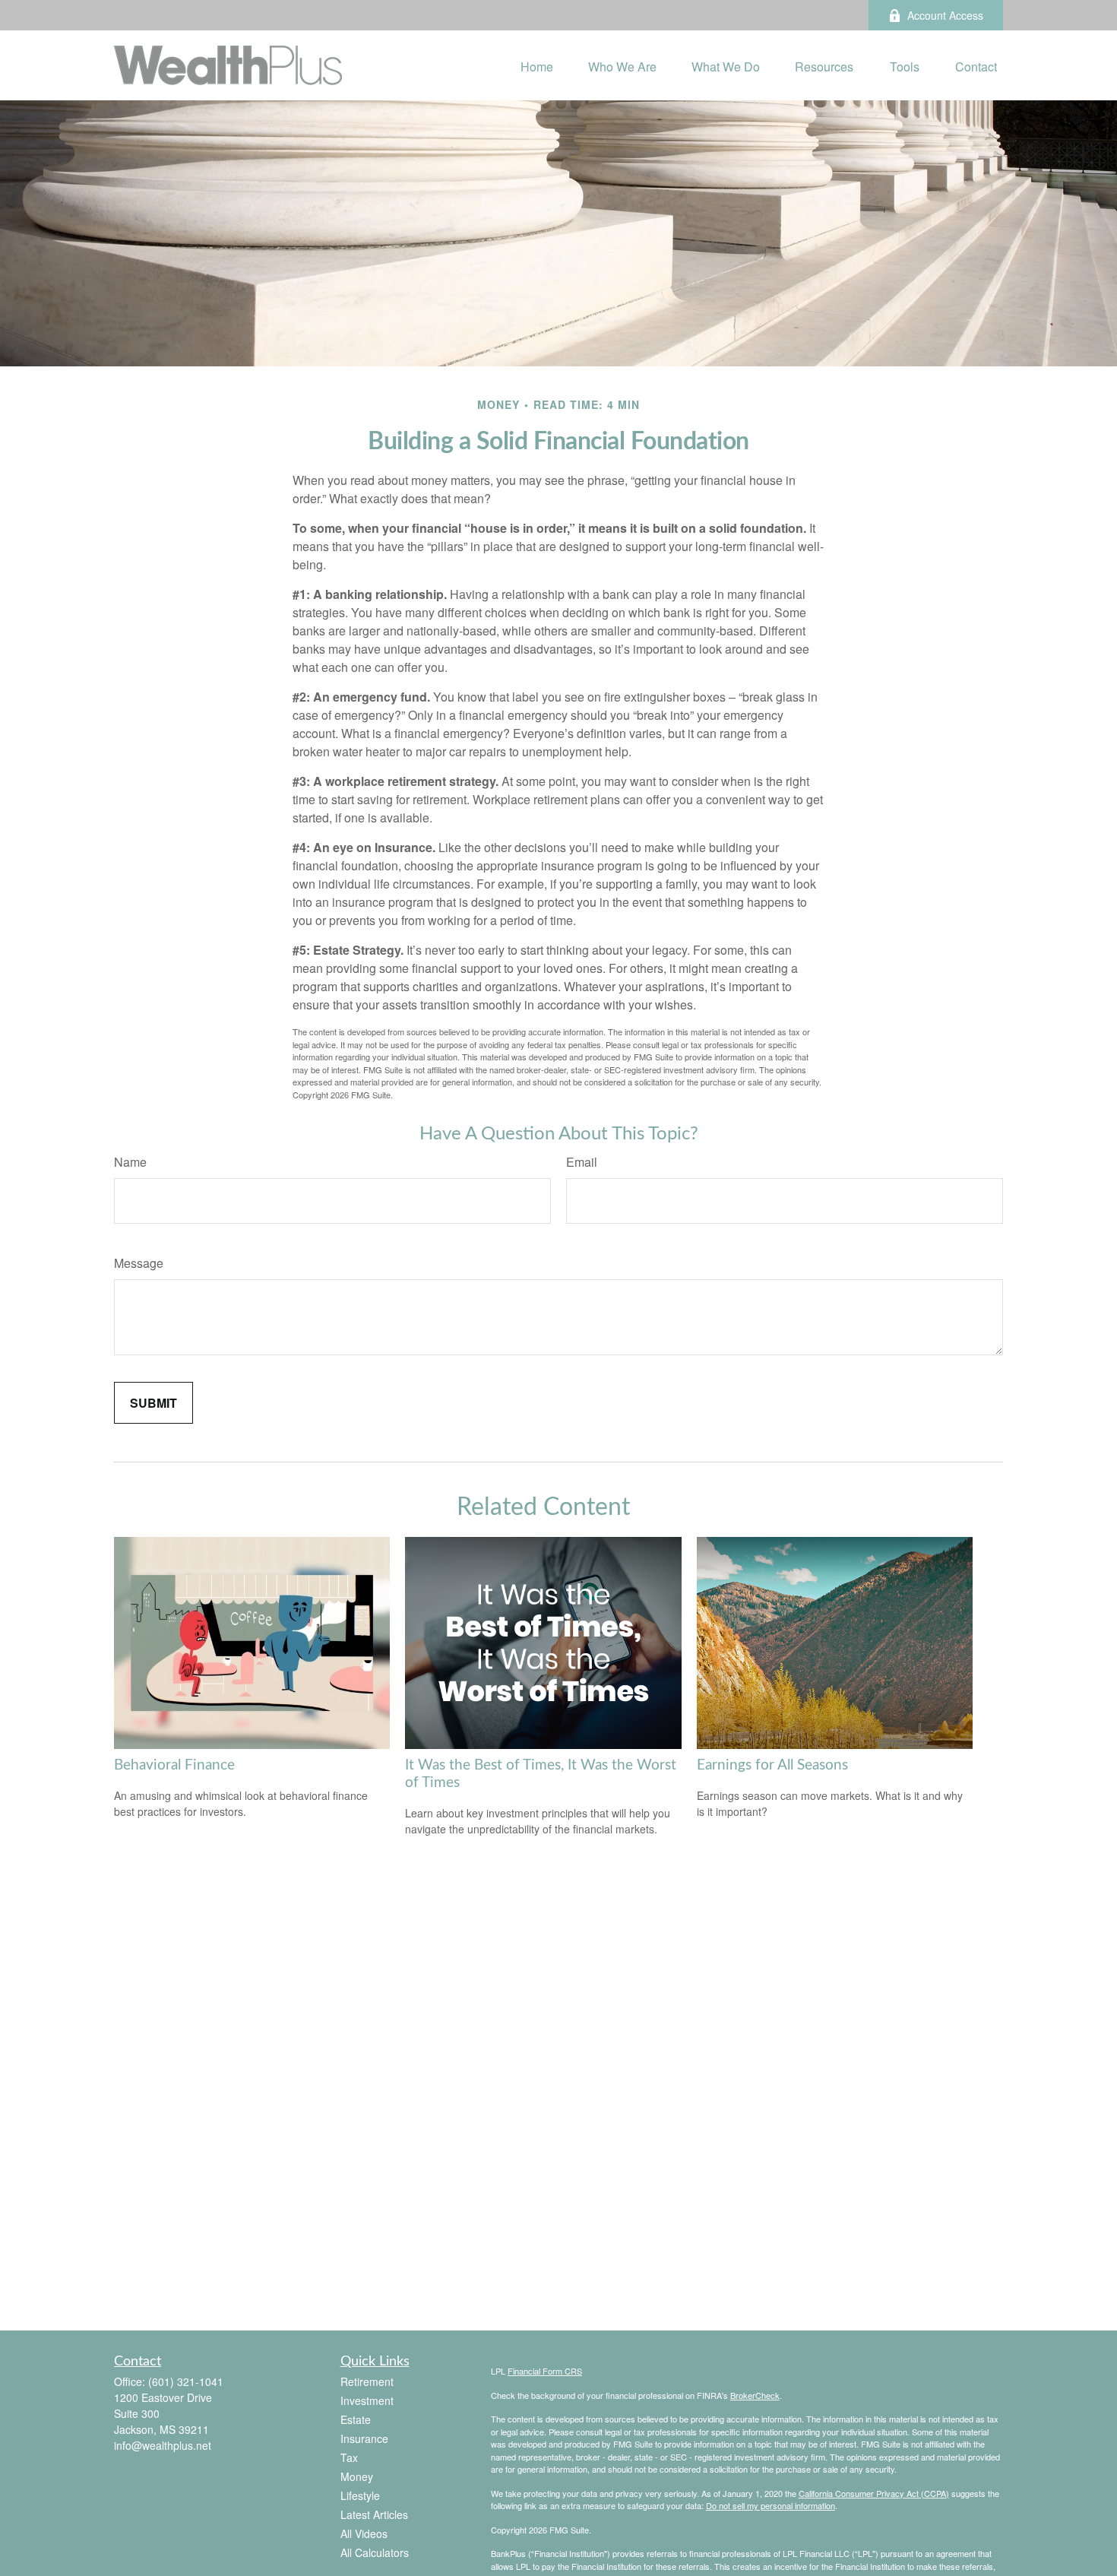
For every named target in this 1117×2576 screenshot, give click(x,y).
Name (130, 1162)
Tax (349, 2457)
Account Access (945, 15)
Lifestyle (360, 2495)
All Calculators (375, 2552)
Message (139, 1263)
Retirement (367, 2381)
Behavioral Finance (174, 1765)
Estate (356, 2419)
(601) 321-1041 (186, 2381)
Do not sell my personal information (771, 2505)
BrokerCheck (755, 2395)
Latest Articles (374, 2514)
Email (582, 1162)
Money (357, 2476)
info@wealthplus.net (163, 2445)
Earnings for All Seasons (772, 1765)
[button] (537, 65)
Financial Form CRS (545, 2371)
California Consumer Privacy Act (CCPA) (874, 2493)
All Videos (364, 2533)
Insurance (364, 2438)
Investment (367, 2400)
